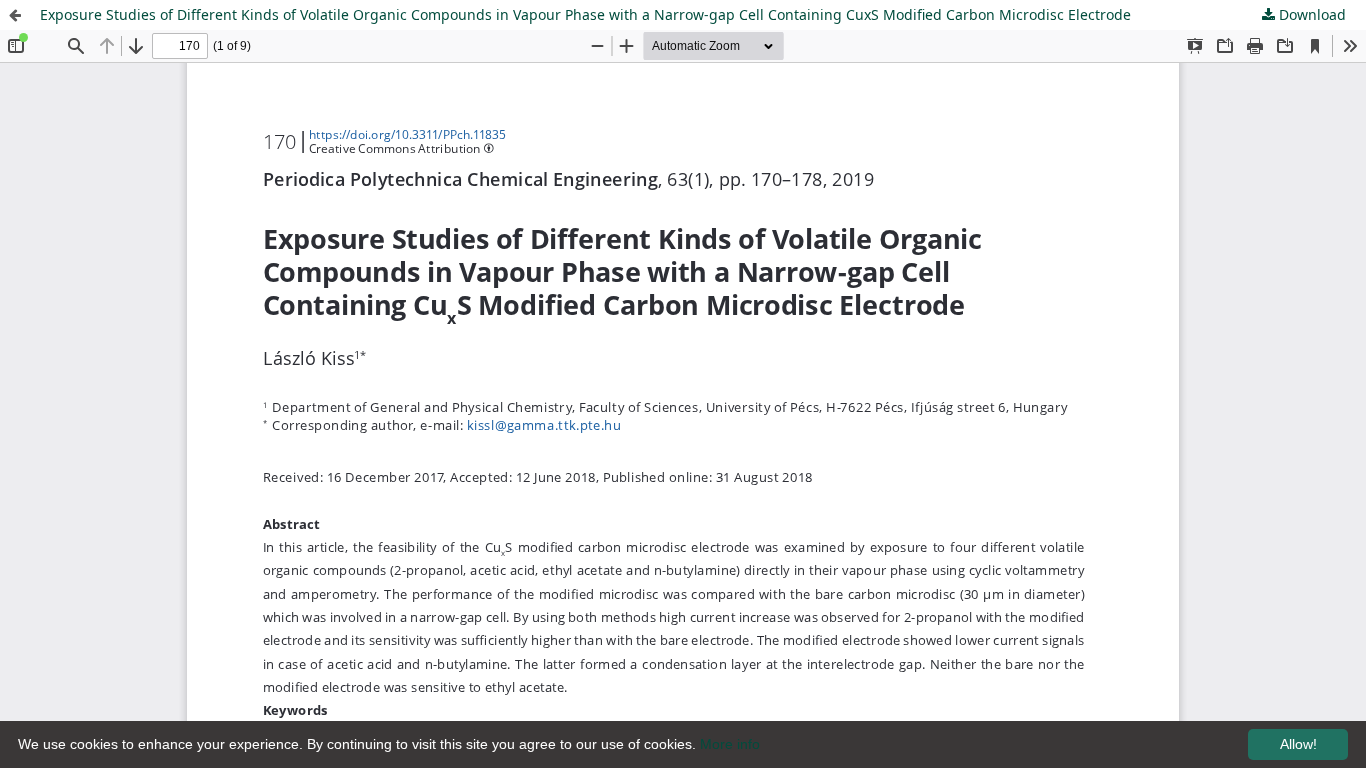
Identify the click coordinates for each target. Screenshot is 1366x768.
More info (730, 744)
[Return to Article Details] (15, 15)
